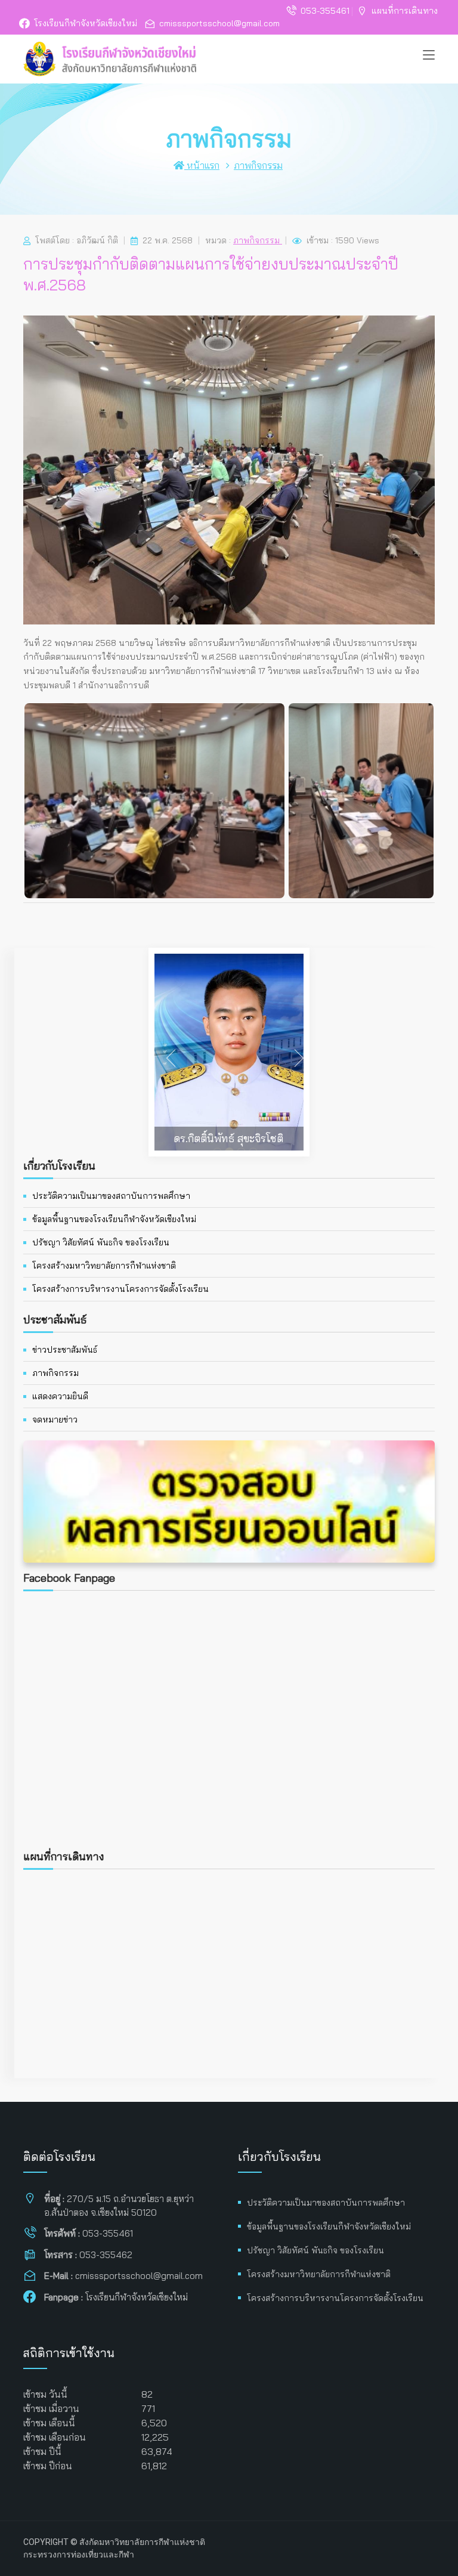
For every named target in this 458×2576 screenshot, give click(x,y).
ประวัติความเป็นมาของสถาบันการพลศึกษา (111, 1196)
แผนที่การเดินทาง (405, 11)
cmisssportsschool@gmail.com (219, 23)
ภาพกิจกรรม (258, 165)
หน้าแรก (202, 165)
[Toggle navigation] (429, 55)
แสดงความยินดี (60, 1396)
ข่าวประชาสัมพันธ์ (65, 1350)
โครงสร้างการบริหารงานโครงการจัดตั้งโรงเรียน (120, 1289)
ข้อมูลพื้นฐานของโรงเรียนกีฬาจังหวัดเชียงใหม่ (114, 1219)
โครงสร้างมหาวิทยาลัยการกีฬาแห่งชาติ (104, 1266)
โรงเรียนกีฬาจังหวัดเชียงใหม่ (86, 23)
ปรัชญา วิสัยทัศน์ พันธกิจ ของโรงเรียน (101, 1242)
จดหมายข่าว (55, 1420)
